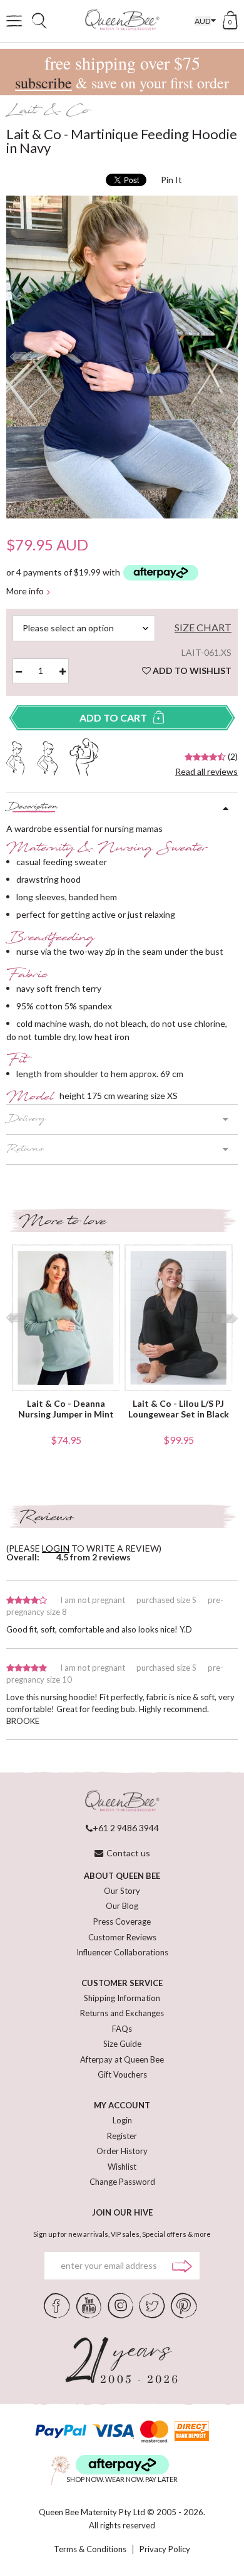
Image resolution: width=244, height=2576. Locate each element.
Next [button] (226, 357)
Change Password (122, 2182)
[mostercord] (154, 2431)
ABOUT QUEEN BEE (122, 1876)
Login (122, 2120)
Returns (25, 1150)
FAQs (122, 2029)
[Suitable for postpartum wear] (84, 755)
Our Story (122, 1891)
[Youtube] (89, 2305)
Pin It (171, 180)
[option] (122, 357)
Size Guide (122, 2044)
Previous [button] (18, 357)
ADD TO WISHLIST (191, 670)
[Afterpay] (122, 2465)
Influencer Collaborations (122, 1952)
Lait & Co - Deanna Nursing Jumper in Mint (66, 1409)
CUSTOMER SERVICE (122, 1983)
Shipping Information (122, 1998)
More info (25, 591)
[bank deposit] (192, 2431)
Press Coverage (122, 1921)
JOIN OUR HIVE (122, 2212)
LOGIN (56, 1548)
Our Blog (122, 1906)
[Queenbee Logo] (122, 1801)
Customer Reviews (122, 1937)
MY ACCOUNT (122, 2105)
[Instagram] (120, 2305)
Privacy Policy (165, 2549)
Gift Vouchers (122, 2074)
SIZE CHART (203, 628)
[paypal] (61, 2431)
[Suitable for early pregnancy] (15, 757)
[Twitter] (152, 2305)
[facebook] (57, 2305)
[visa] (113, 2431)
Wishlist (122, 2167)
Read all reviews (206, 771)
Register (122, 2136)
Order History (122, 2151)
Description (32, 807)
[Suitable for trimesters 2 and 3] (47, 757)
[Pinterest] (184, 2305)
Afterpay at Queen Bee (122, 2059)
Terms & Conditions (90, 2549)
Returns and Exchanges (122, 2013)
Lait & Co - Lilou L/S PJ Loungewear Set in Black (179, 1409)
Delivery (26, 1120)
